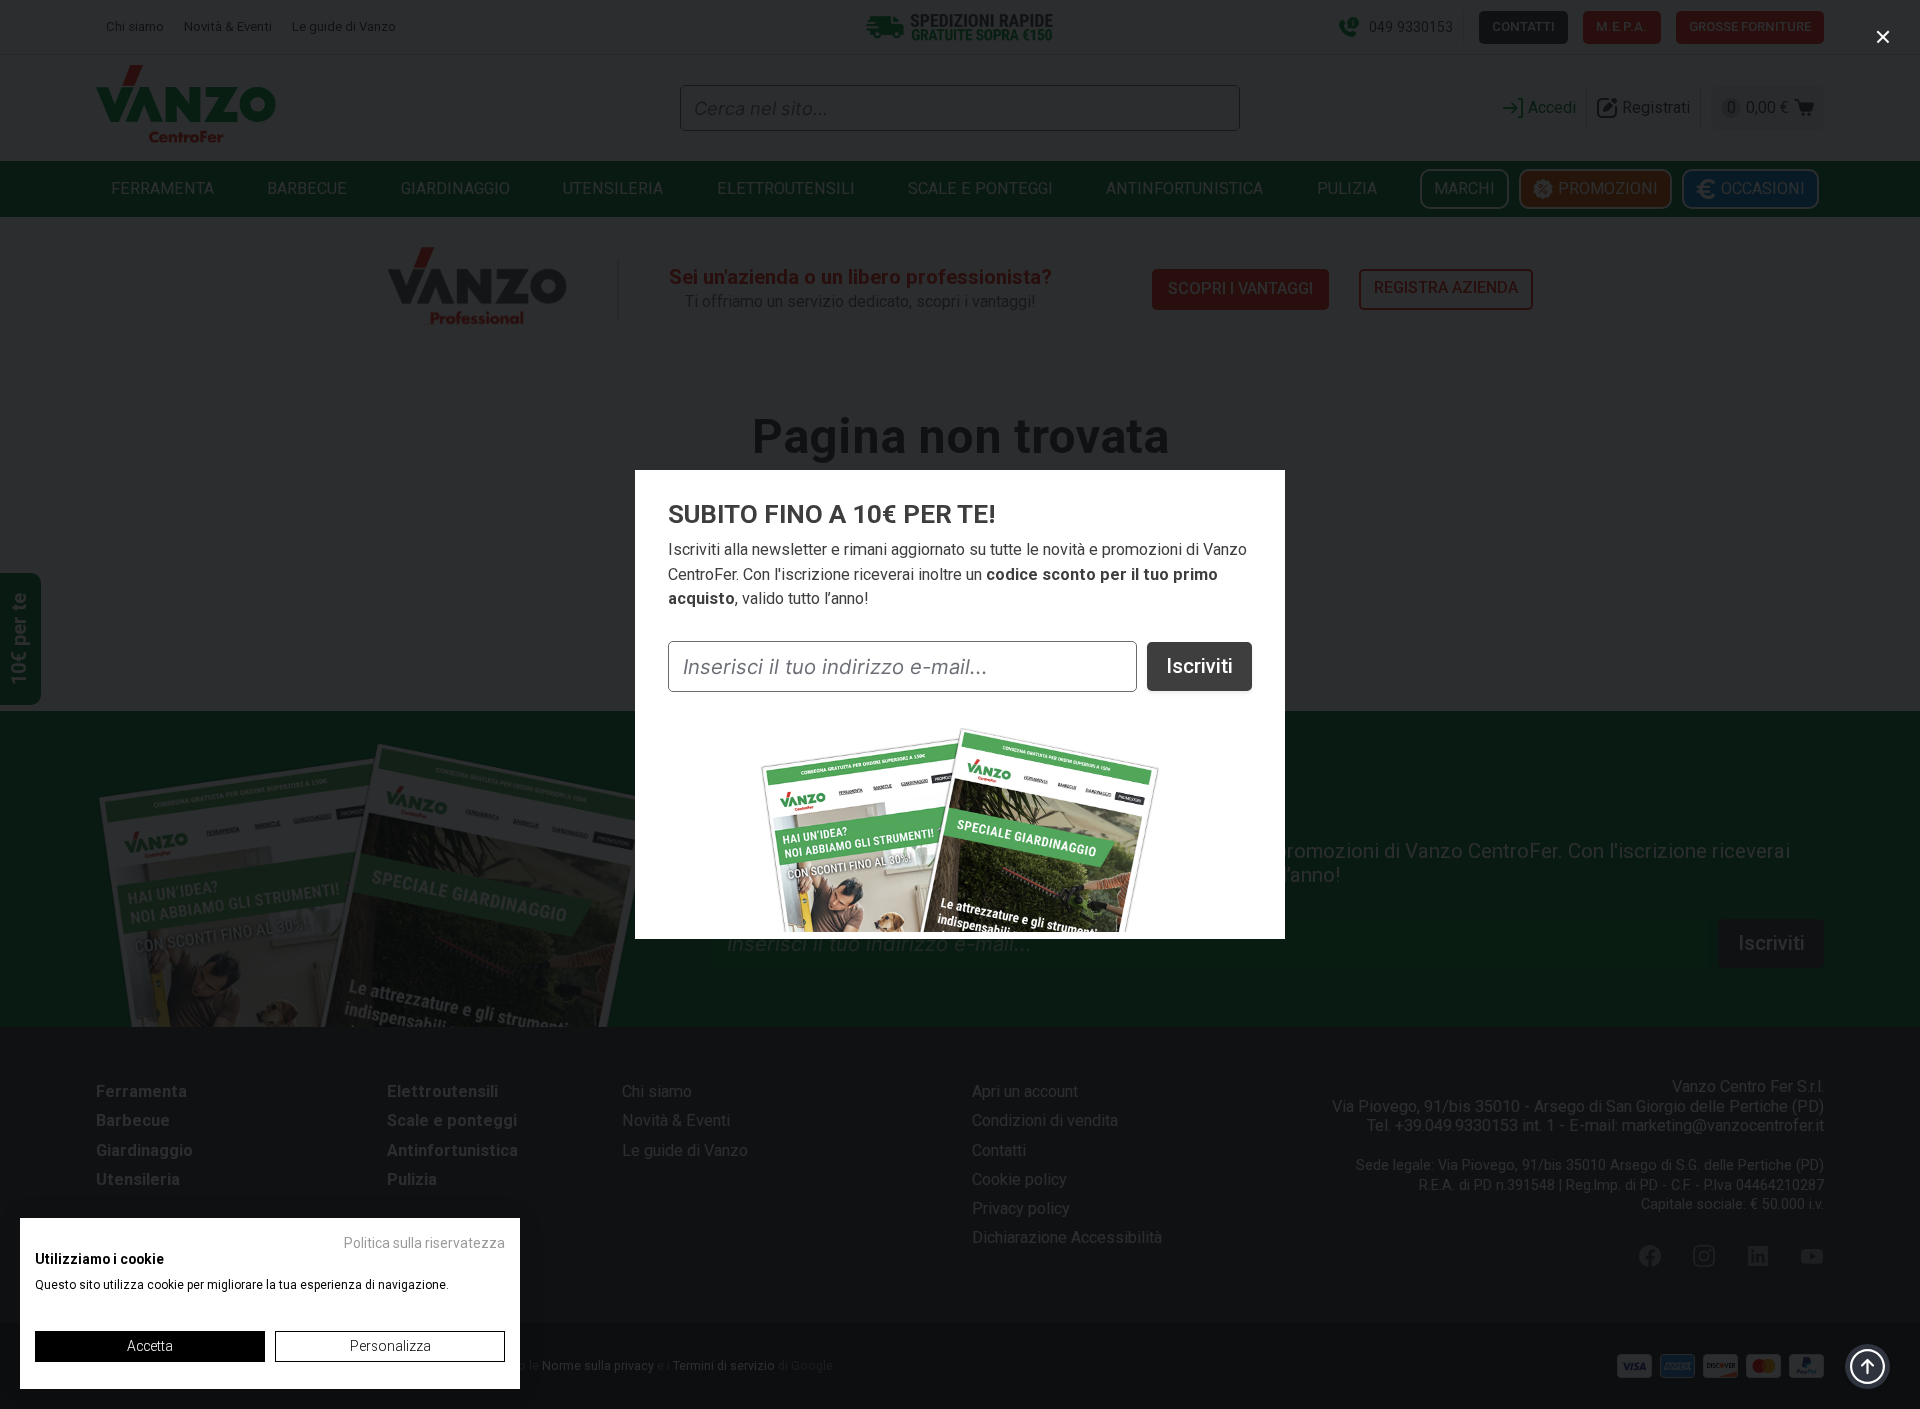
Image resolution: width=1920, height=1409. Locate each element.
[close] (1883, 36)
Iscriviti (1199, 666)
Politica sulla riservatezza (424, 1243)
